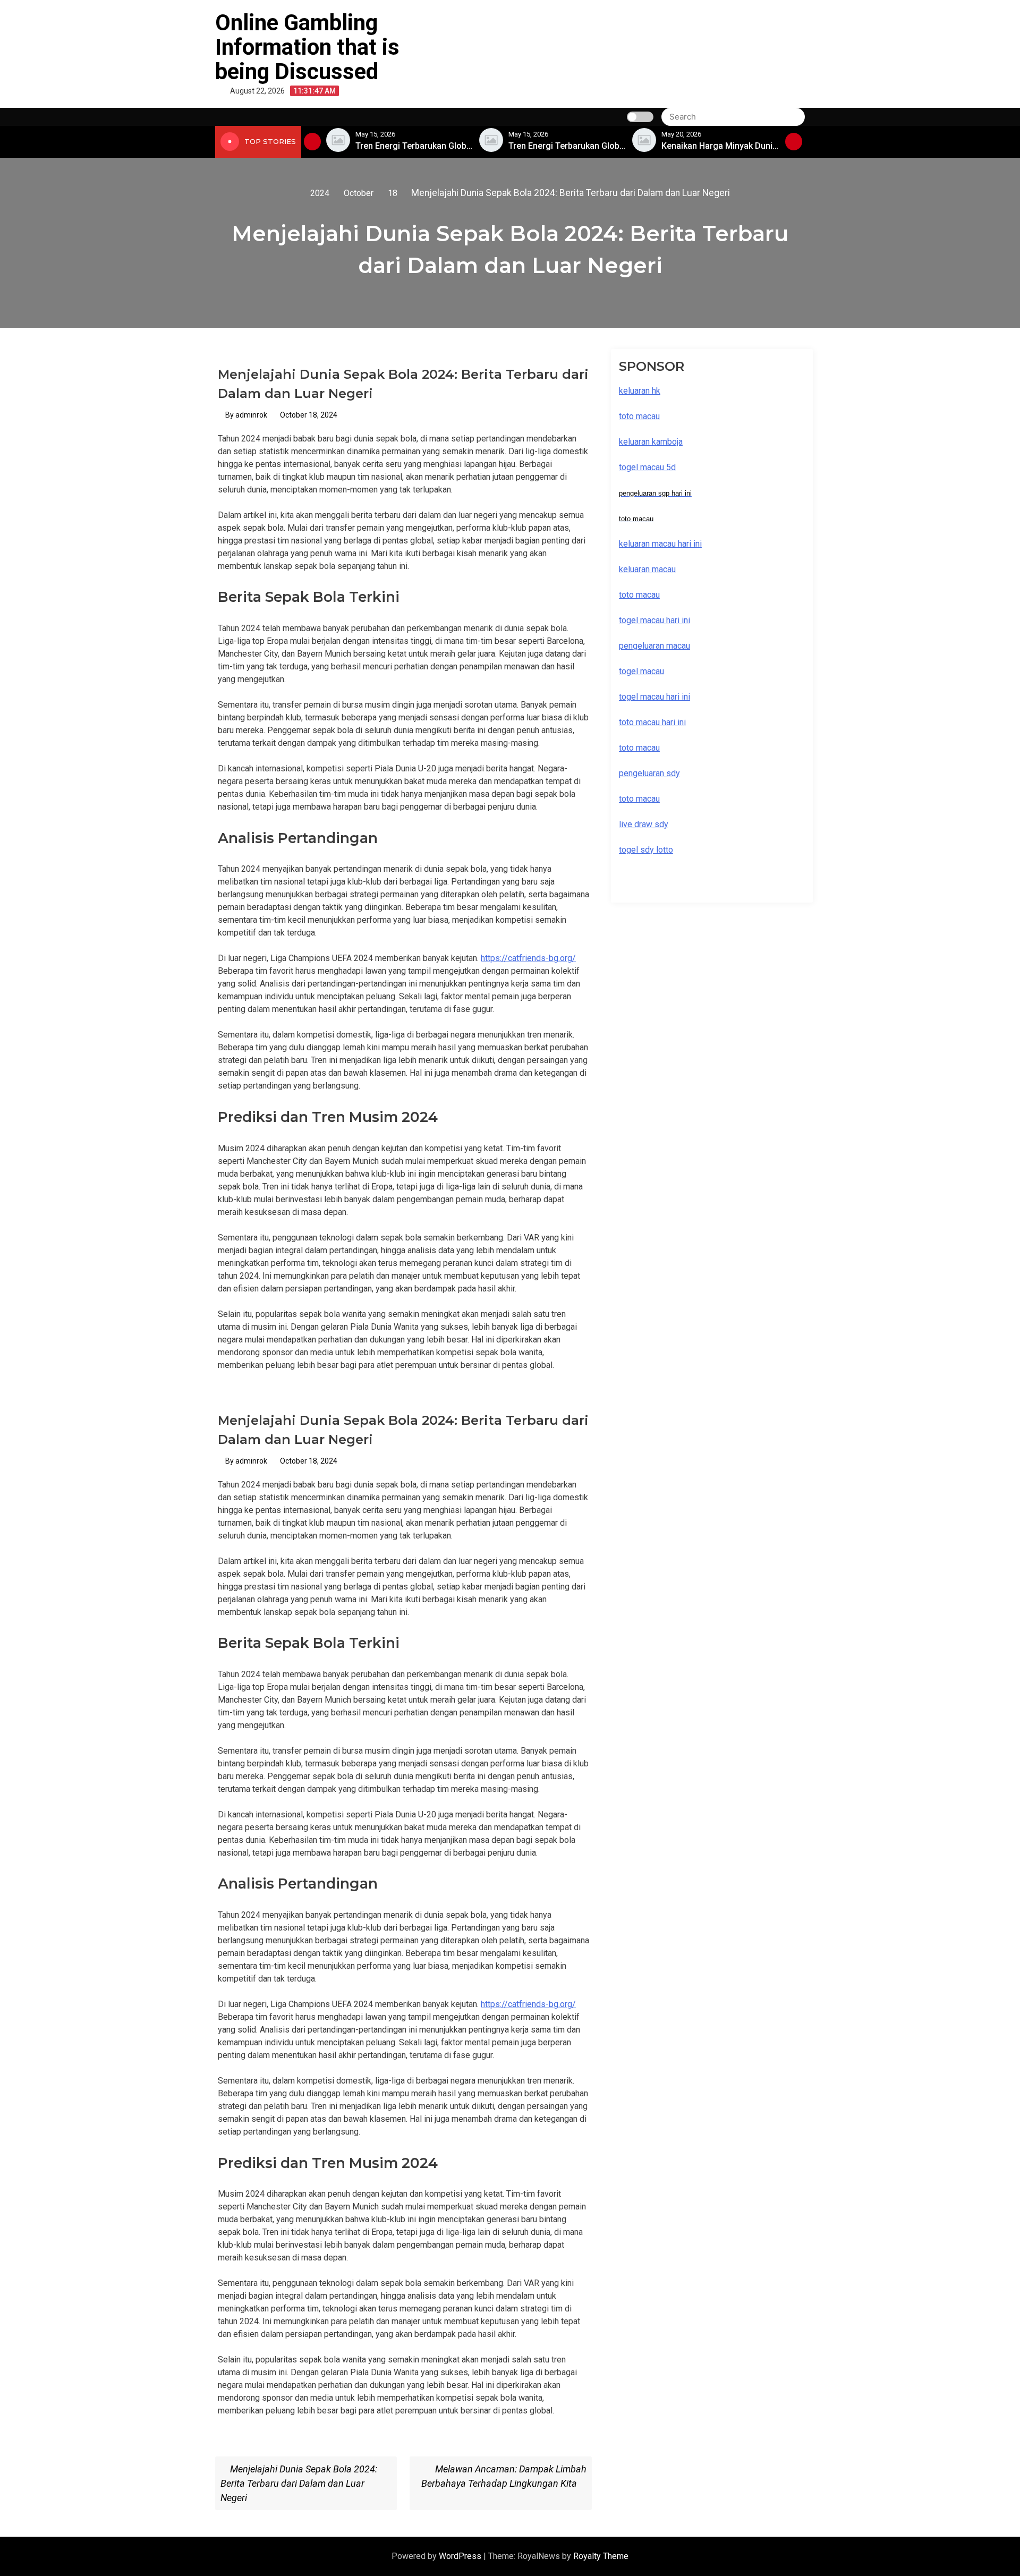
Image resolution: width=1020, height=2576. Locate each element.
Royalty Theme (601, 2556)
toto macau (639, 799)
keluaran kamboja (651, 442)
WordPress (461, 2556)
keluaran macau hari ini (660, 544)
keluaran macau (647, 569)
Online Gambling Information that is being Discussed (307, 47)
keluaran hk (640, 391)
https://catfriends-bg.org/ (528, 958)
